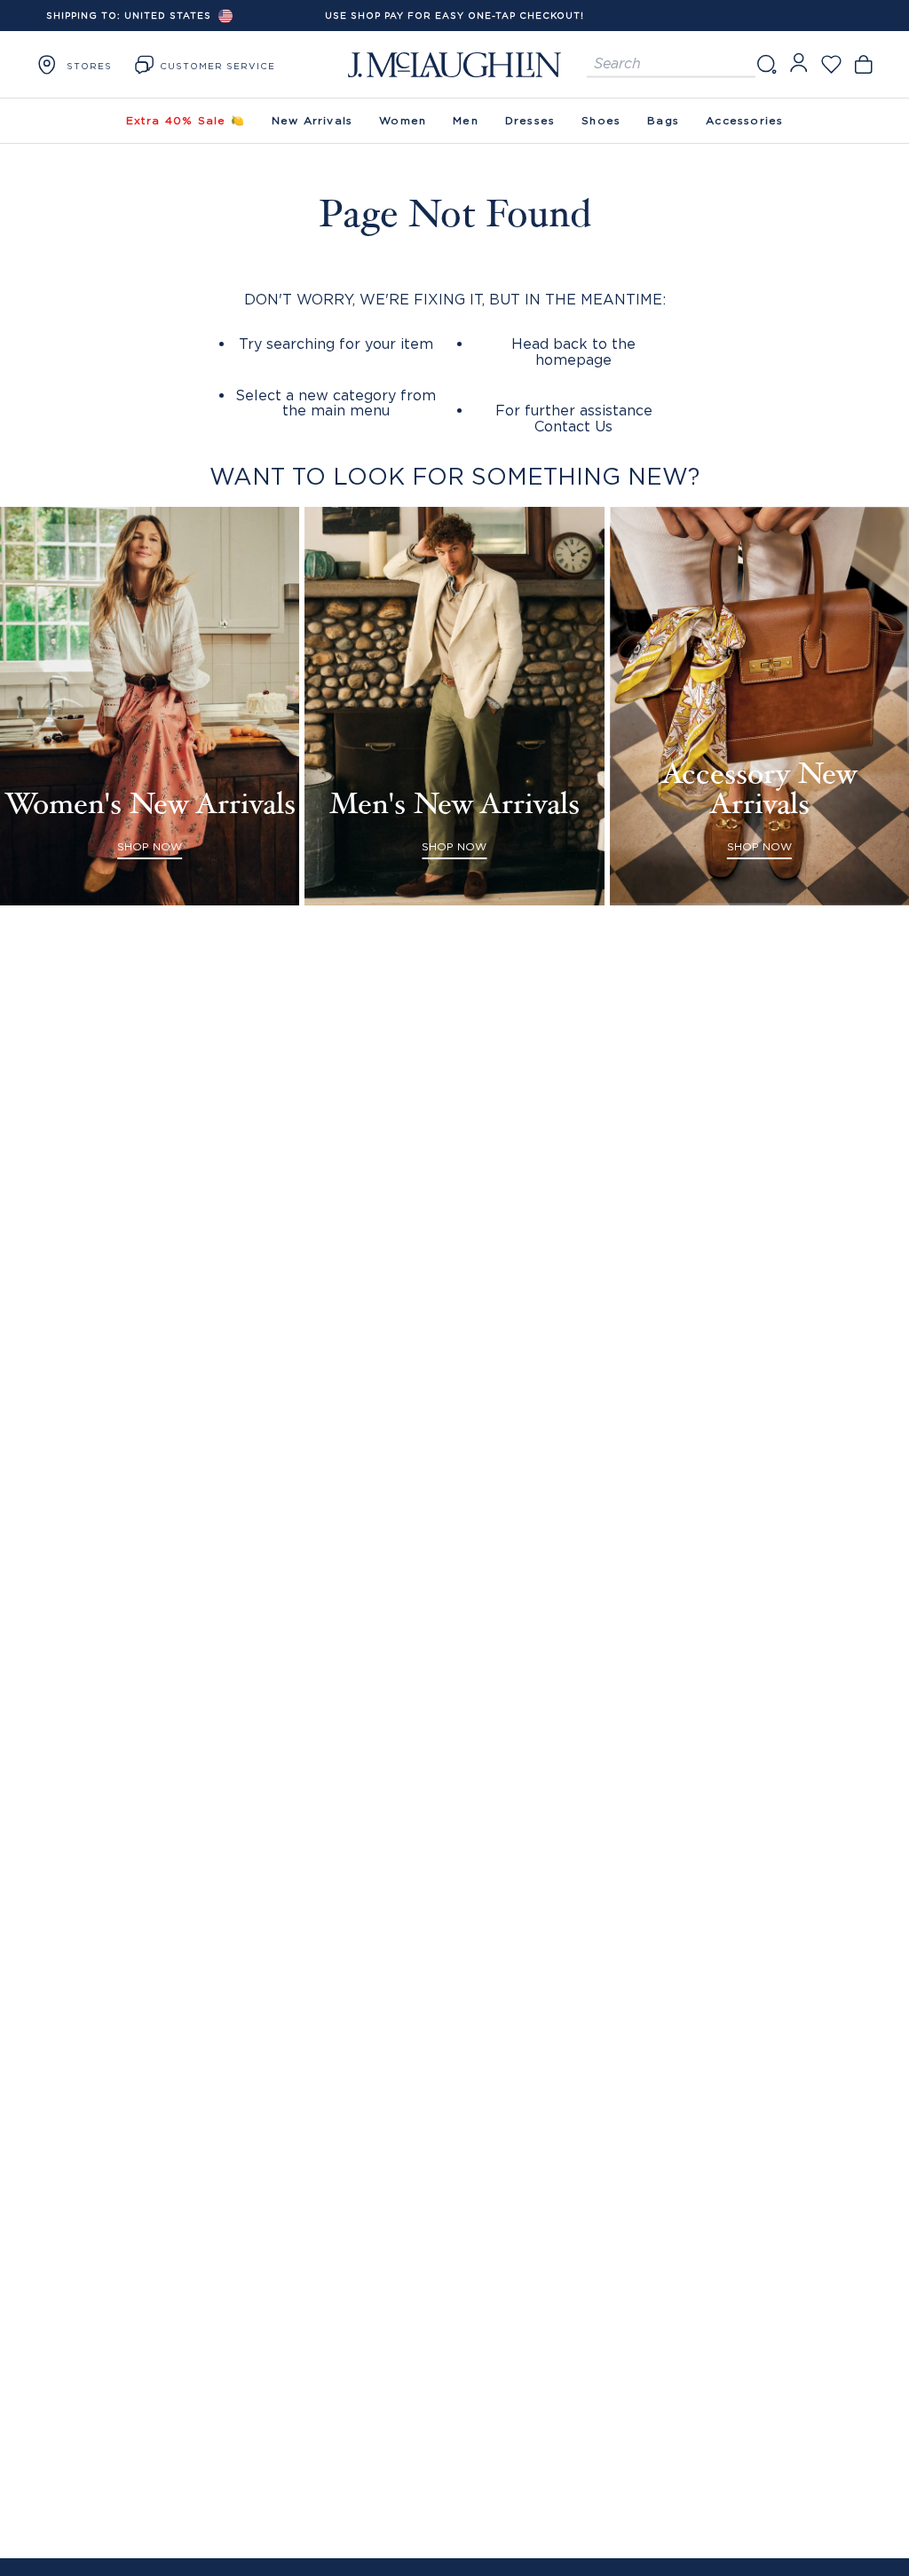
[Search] (766, 64)
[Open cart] (863, 64)
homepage (573, 360)
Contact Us (573, 426)
